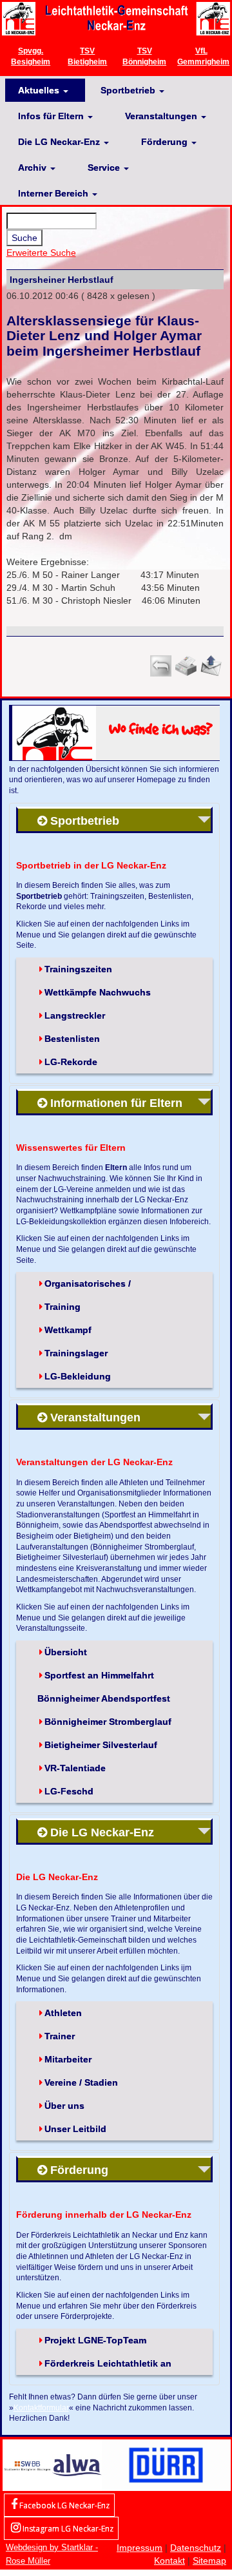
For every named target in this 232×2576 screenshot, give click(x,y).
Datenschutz (196, 2548)
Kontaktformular (41, 2408)
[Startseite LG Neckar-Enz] (116, 18)
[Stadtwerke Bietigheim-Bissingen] (27, 2465)
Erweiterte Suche (41, 253)
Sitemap (209, 2561)
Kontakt (169, 2561)
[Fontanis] (77, 2465)
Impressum (140, 2548)
